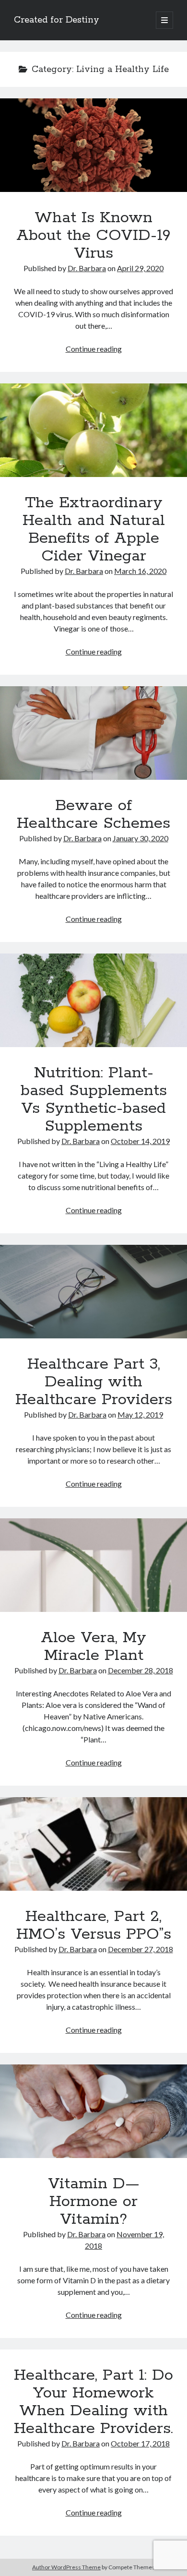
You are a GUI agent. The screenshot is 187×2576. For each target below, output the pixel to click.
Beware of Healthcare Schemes (93, 733)
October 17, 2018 (140, 2443)
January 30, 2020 (140, 838)
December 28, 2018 (140, 1670)
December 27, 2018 (140, 1949)
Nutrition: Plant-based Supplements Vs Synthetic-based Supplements (93, 1000)
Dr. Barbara (87, 268)
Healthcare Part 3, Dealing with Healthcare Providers (93, 1292)
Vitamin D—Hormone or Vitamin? (93, 2111)
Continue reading (94, 349)
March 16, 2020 (140, 571)
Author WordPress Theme (66, 2567)
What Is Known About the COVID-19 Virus (93, 145)
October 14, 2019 (140, 1141)
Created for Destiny (57, 20)
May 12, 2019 (140, 1414)
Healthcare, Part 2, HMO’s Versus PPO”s (93, 1844)
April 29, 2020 (140, 268)
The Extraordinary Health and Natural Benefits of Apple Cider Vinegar (93, 430)
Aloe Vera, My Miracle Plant (93, 1565)
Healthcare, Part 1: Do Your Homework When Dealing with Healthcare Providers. (93, 2402)
